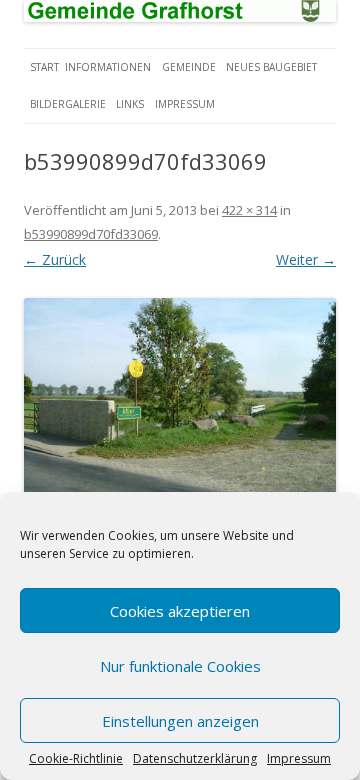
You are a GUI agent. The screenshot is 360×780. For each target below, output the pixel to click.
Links (130, 104)
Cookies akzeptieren (180, 611)
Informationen (108, 67)
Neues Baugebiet (271, 67)
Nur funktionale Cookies (180, 666)
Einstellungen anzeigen (180, 721)
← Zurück (55, 259)
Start (44, 67)
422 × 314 (249, 210)
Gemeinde (189, 67)
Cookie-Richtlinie (76, 759)
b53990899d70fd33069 (91, 234)
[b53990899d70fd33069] (180, 414)
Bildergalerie (68, 104)
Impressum (299, 759)
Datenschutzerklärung (195, 759)
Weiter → (306, 259)
